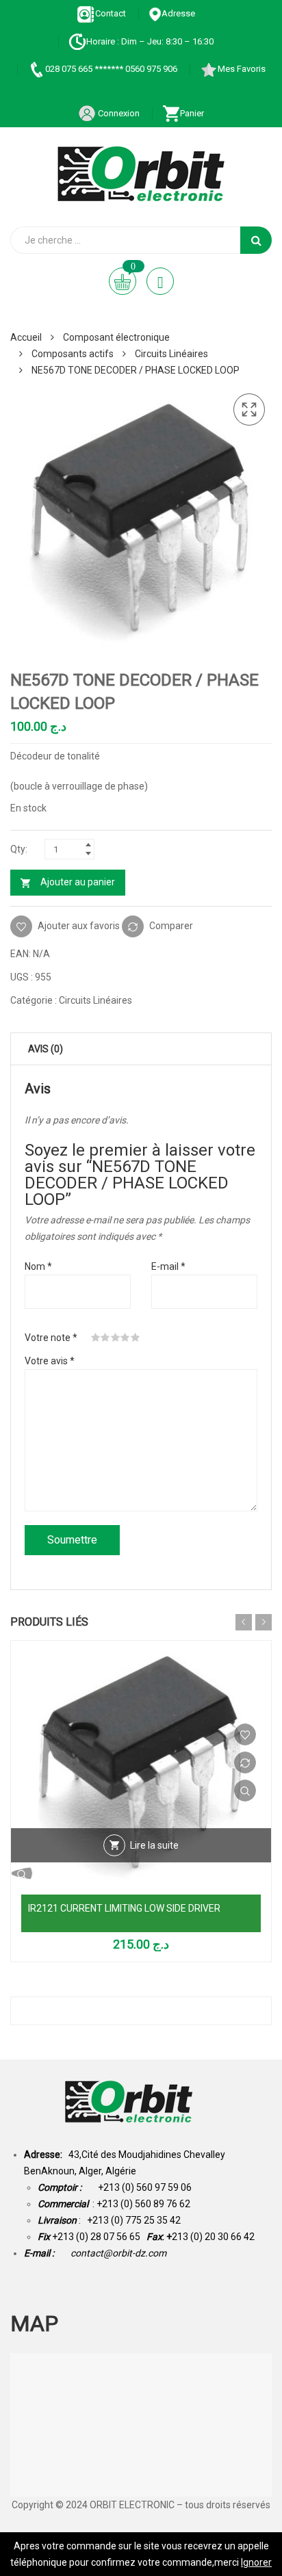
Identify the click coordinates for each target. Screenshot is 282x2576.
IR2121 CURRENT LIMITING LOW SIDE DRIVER (124, 1908)
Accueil (26, 337)
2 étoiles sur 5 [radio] (105, 1338)
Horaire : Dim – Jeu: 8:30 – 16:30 (150, 41)
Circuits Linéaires (171, 354)
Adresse (178, 13)
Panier (192, 113)
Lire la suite (154, 1845)
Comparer (171, 925)
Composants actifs (73, 354)
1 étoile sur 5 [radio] (96, 1338)
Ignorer (256, 2562)
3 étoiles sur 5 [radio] (116, 1338)
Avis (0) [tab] (46, 1049)
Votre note (51, 1338)
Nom (38, 1266)
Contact (111, 13)
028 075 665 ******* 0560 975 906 (111, 69)
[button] (249, 410)
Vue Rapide (245, 1791)
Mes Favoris (242, 69)
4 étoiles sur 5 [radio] (125, 1338)
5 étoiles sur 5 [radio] (136, 1338)
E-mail (168, 1266)
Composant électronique (116, 337)
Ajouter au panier (78, 882)
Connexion (118, 113)
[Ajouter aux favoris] (245, 1734)
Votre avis (50, 1361)
